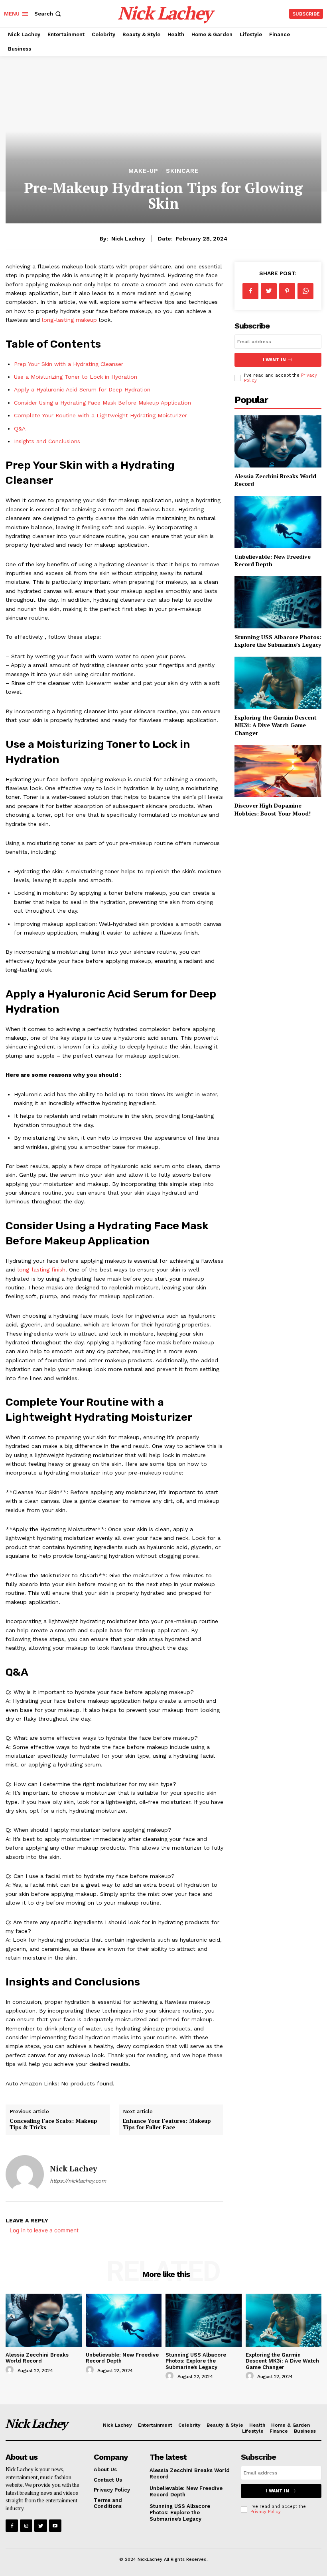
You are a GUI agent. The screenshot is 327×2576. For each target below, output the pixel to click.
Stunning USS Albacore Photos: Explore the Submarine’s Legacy (278, 641)
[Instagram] (26, 2526)
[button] (48, 14)
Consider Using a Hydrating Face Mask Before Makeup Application (102, 403)
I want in (274, 360)
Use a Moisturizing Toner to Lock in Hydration (76, 377)
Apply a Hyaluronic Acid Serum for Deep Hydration (82, 389)
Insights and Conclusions (47, 441)
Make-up (143, 171)
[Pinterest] (287, 291)
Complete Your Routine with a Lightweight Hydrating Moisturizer (100, 415)
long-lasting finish (41, 1269)
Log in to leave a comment (44, 2230)
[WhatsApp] (305, 291)
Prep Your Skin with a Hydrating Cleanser (69, 364)
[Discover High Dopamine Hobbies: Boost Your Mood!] (278, 771)
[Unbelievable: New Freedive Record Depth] (278, 522)
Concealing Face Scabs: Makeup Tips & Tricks (53, 2124)
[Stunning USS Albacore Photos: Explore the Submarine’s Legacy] (278, 602)
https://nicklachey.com (78, 2181)
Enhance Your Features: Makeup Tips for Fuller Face (167, 2124)
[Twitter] (269, 291)
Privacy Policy (265, 2512)
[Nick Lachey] (25, 2174)
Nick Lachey (128, 239)
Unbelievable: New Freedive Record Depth (122, 2358)
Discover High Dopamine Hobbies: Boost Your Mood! (273, 809)
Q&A (20, 428)
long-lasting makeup (69, 320)
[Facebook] (250, 291)
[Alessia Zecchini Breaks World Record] (278, 441)
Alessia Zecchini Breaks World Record (37, 2358)
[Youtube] (55, 2526)
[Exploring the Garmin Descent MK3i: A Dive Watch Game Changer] (278, 683)
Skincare (182, 171)
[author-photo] (11, 2370)
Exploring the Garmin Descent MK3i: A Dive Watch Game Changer (276, 725)
